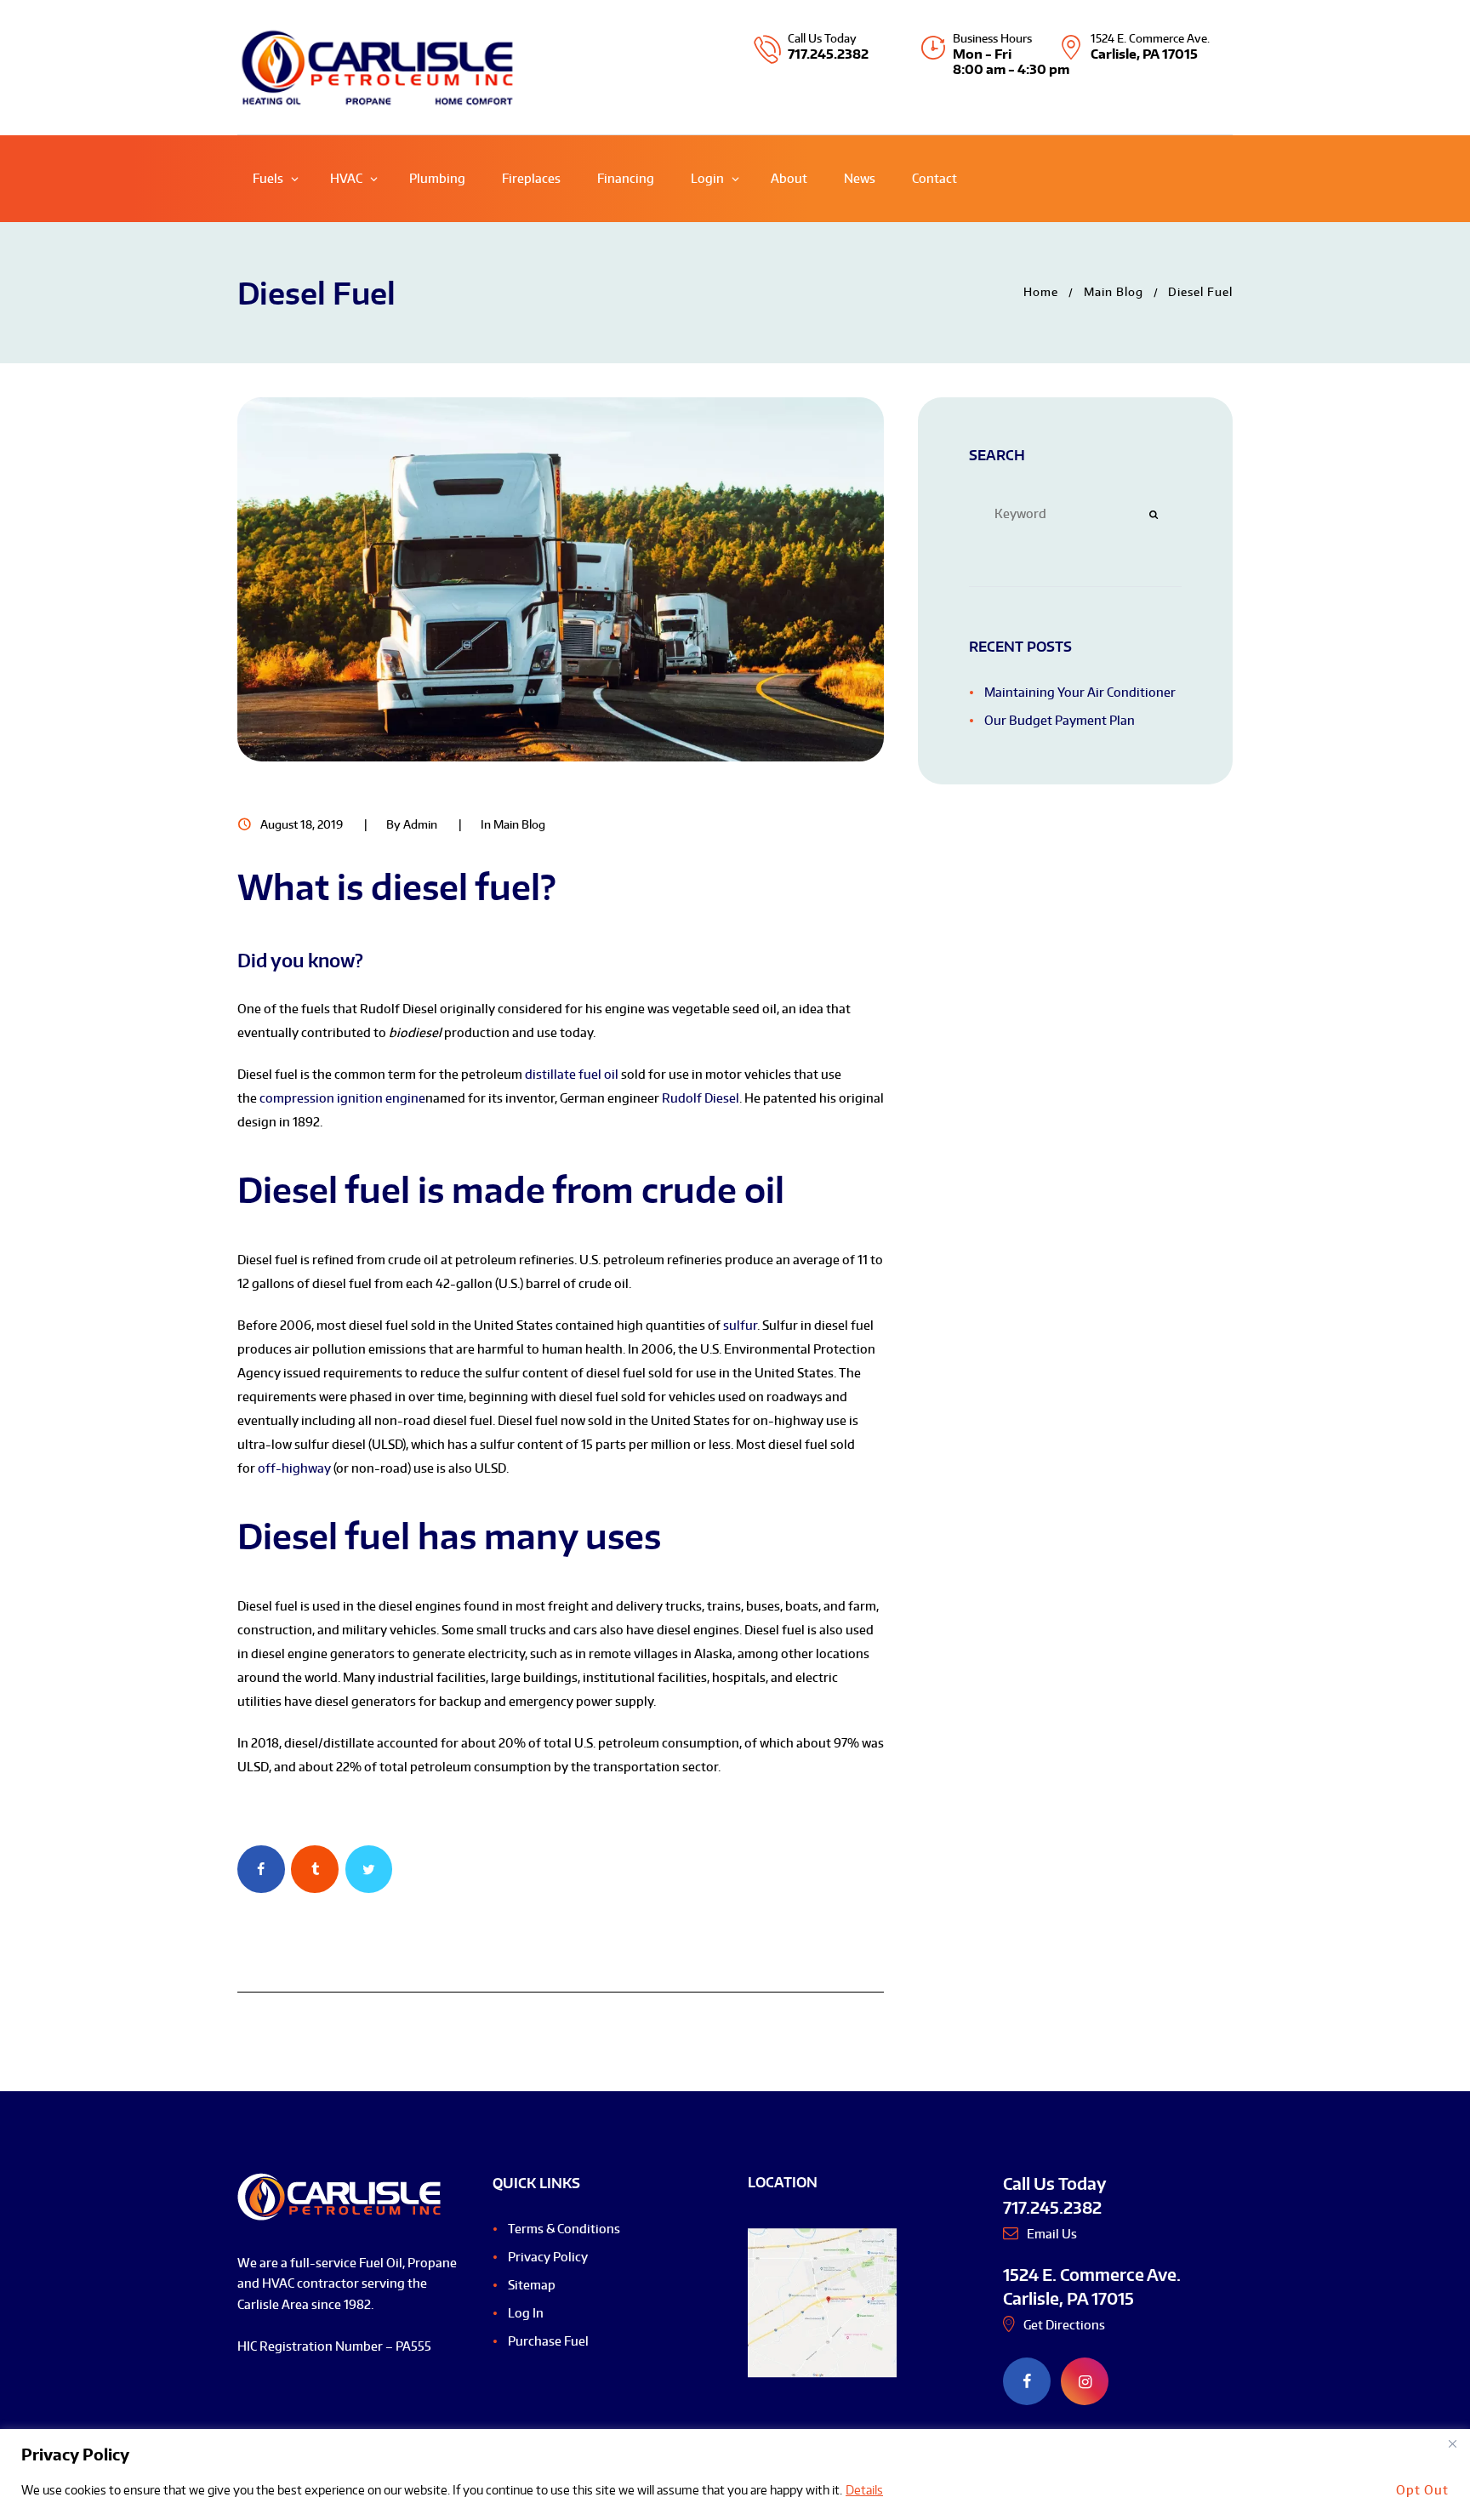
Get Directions (1064, 2325)
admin (420, 824)
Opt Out (1422, 2490)
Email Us (1052, 2234)
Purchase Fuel (548, 2341)
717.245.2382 (828, 54)
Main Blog (1114, 292)
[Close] (1452, 2443)
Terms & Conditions (564, 2229)
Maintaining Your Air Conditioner (1080, 692)
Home (1041, 292)
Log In (526, 2313)
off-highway (294, 1468)
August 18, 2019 (302, 824)
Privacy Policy (548, 2257)
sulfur (740, 1325)
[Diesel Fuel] (561, 579)
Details (864, 2490)
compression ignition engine (342, 1098)
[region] (735, 2474)
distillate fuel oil (572, 1074)
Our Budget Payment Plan (1060, 720)
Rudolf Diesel (701, 1098)
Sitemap (532, 2285)
